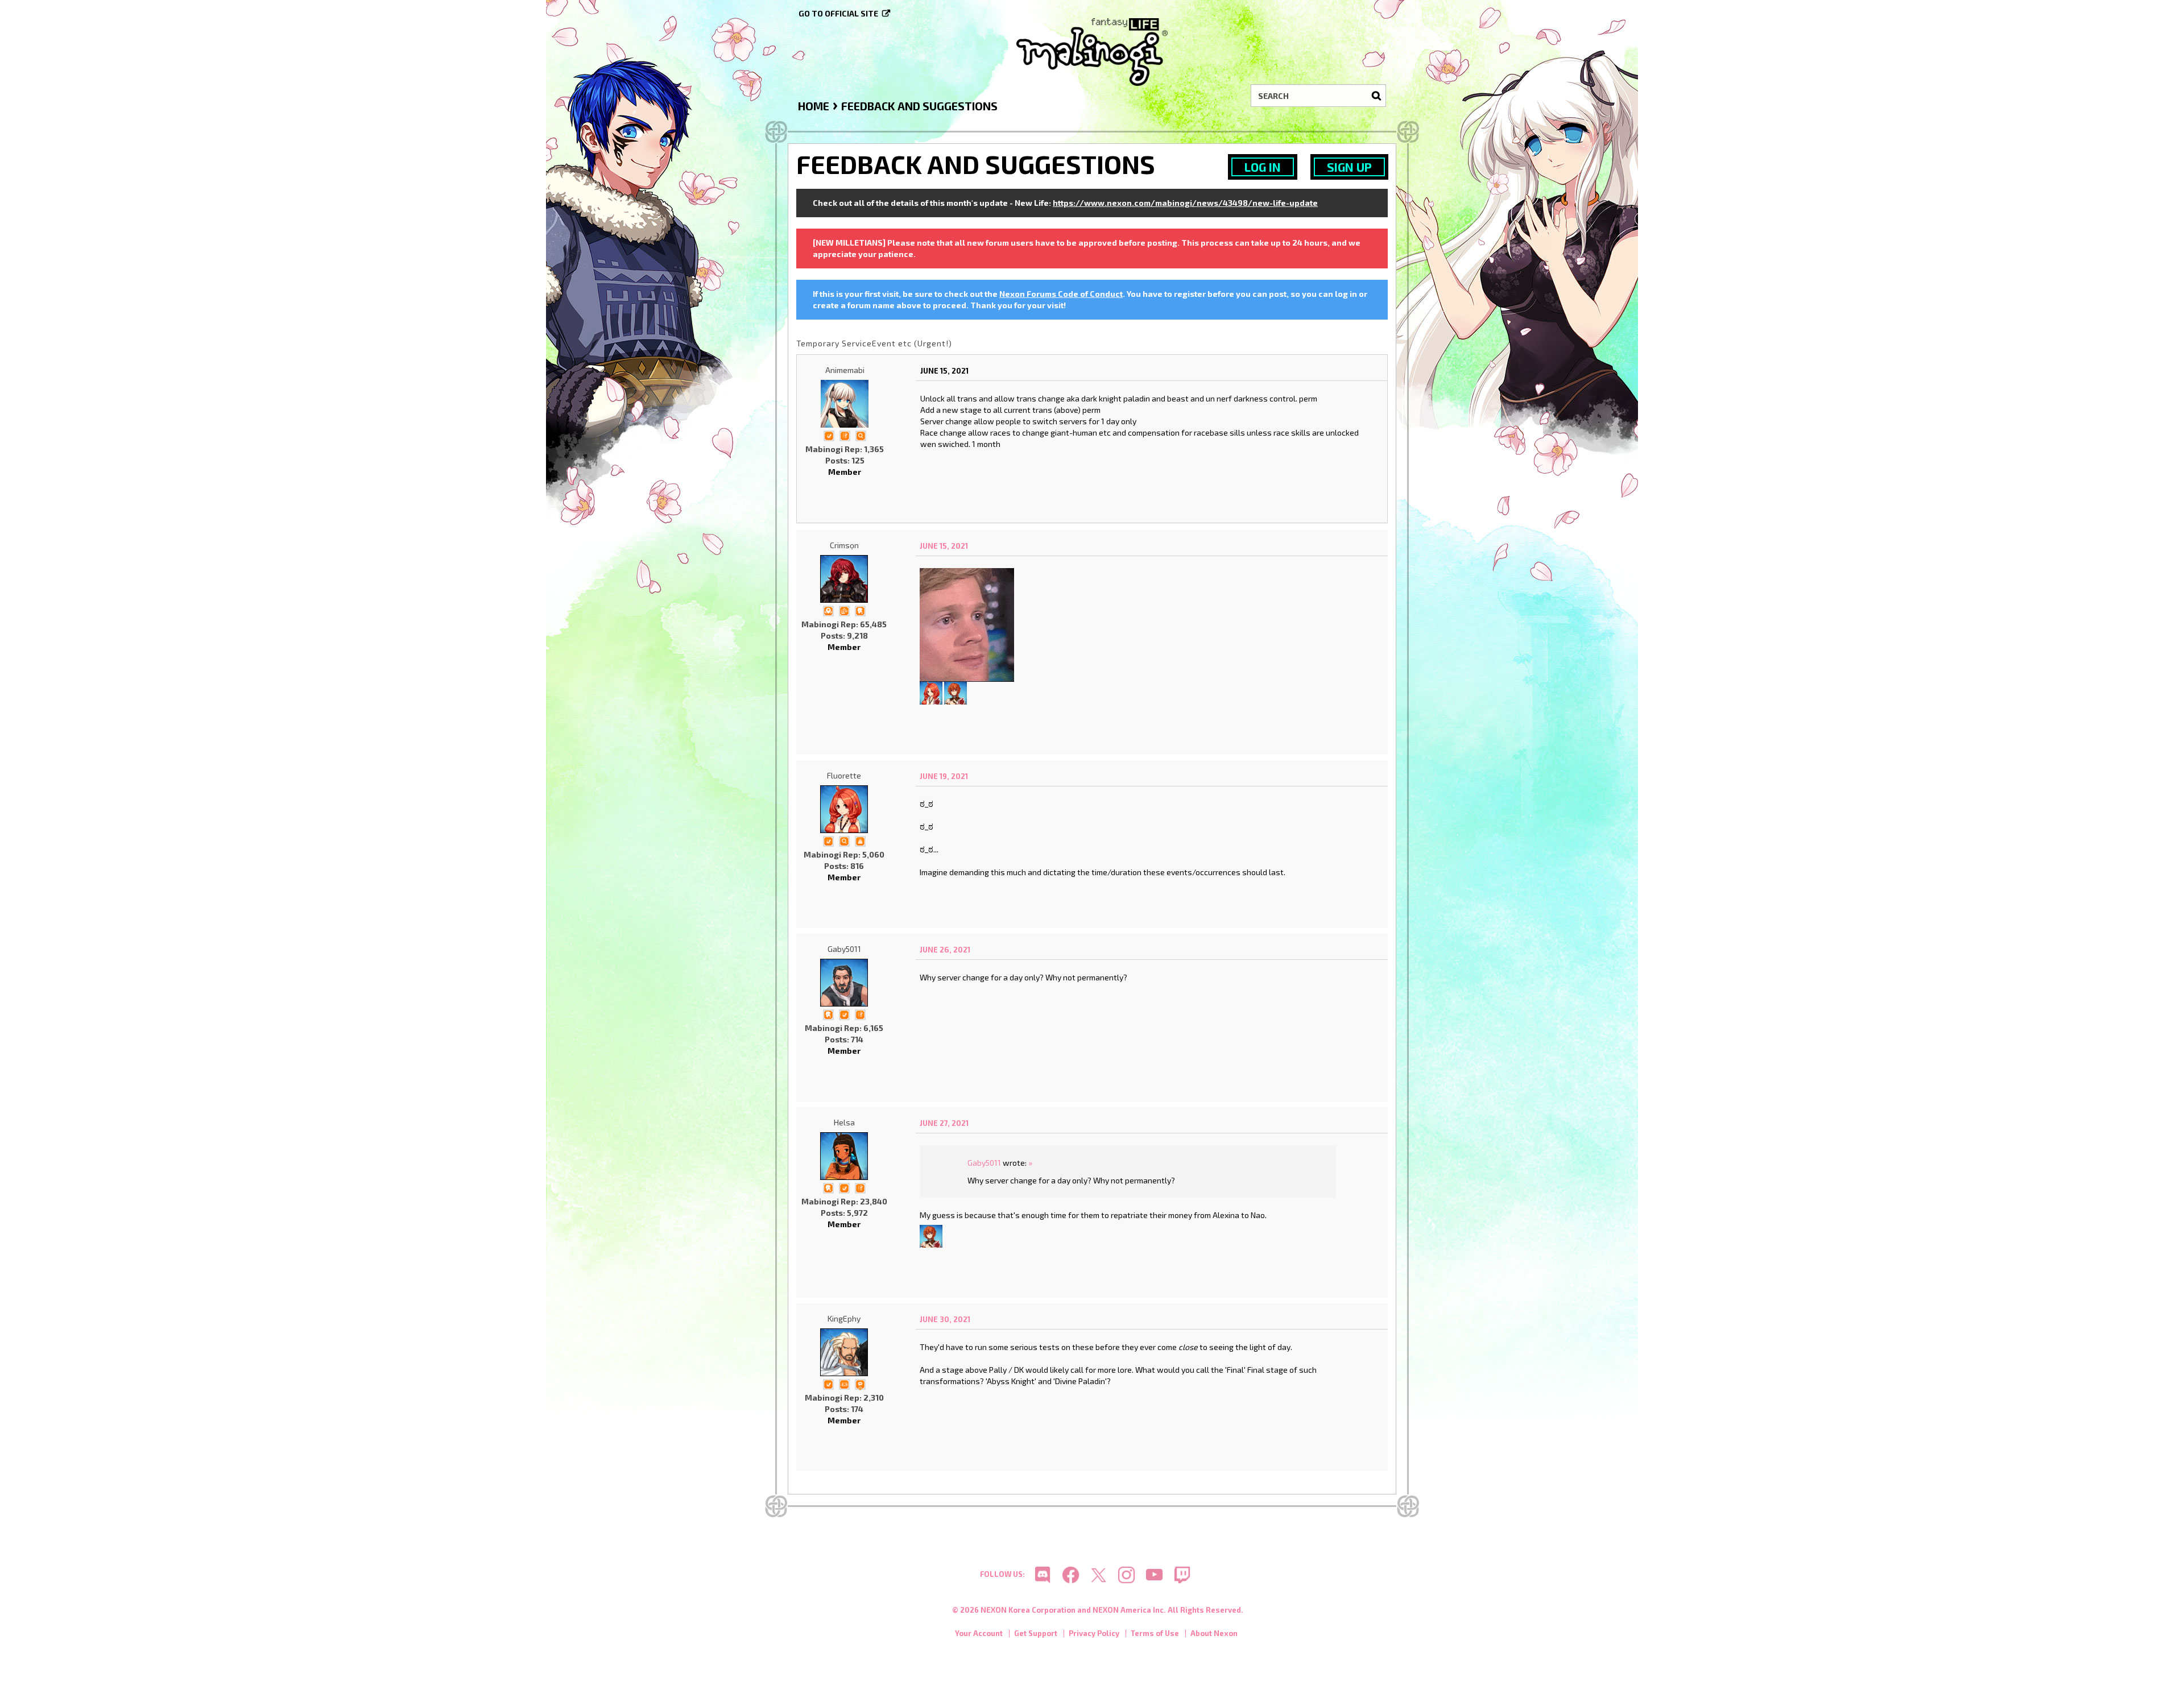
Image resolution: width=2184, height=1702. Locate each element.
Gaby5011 (844, 949)
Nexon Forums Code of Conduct (1061, 294)
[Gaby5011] (844, 983)
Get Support (1036, 1633)
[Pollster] (845, 435)
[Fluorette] (931, 692)
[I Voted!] (829, 435)
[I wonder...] (861, 435)
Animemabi (845, 370)
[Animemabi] (845, 404)
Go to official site (838, 13)
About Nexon (1214, 1633)
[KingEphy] (844, 1352)
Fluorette (844, 775)
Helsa (844, 1122)
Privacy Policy (1094, 1633)
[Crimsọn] (844, 579)
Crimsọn (844, 545)
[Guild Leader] (828, 610)
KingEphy (844, 1318)
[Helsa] (844, 1156)
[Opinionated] (860, 1383)
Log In (1263, 167)
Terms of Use (1155, 1633)
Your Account (979, 1633)
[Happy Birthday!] (860, 840)
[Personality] (844, 1383)
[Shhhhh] (860, 610)
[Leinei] (955, 692)
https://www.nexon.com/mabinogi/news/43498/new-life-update (1185, 203)
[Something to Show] (844, 610)
